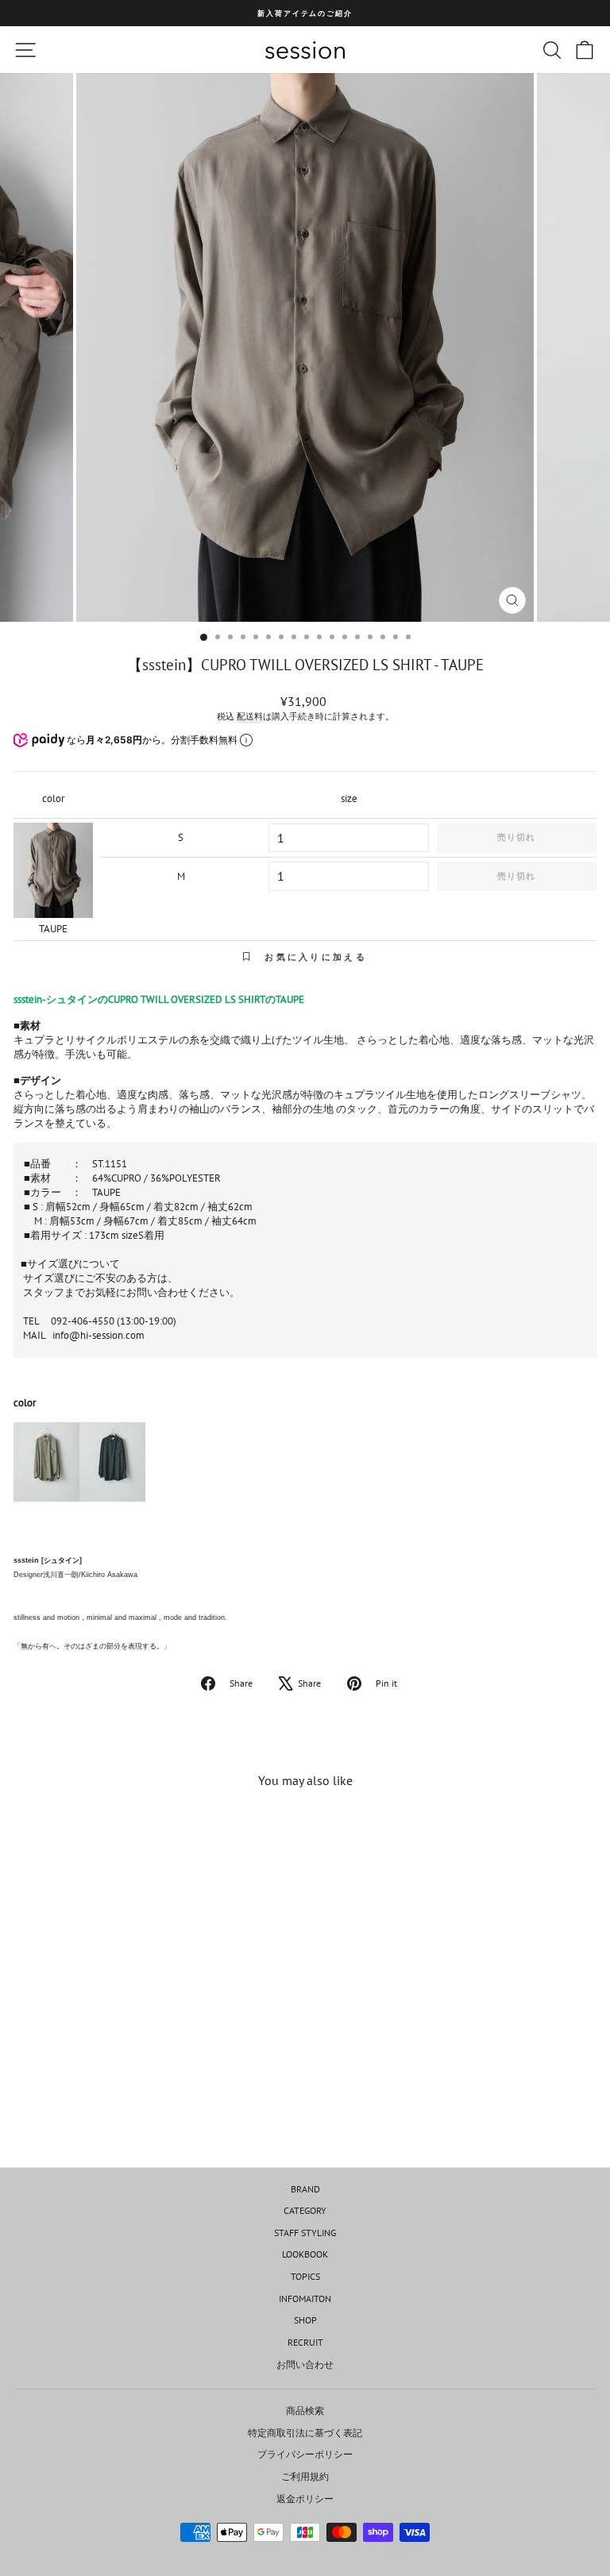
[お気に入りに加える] (218, 1831)
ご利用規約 (305, 2476)
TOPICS (305, 2276)
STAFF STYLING (305, 2233)
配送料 (250, 716)
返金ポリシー (305, 2499)
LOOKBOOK (305, 2254)
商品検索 (305, 2410)
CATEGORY (305, 2210)
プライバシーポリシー (305, 2454)
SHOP (305, 2320)
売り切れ (516, 837)
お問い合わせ (305, 2364)
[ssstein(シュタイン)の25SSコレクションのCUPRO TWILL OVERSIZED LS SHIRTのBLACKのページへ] (112, 1468)
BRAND (305, 2189)
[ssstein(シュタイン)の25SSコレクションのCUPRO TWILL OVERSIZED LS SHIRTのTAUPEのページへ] (46, 1468)
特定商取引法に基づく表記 (305, 2433)
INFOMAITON (305, 2298)
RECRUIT (305, 2342)
